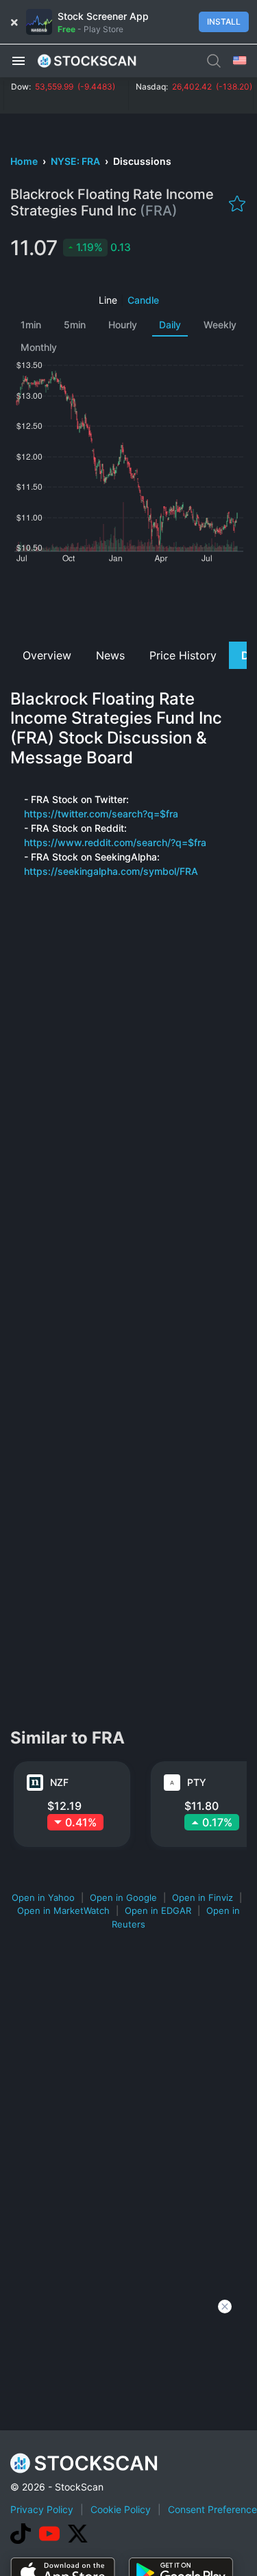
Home (25, 161)
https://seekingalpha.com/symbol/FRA (111, 871)
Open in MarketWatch (63, 1910)
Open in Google (123, 1897)
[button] (19, 60)
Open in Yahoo (43, 1897)
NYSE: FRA (76, 161)
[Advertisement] (128, 601)
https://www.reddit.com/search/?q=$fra (115, 842)
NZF (59, 1782)
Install (224, 22)
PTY (197, 1782)
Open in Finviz (203, 1897)
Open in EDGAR (158, 1910)
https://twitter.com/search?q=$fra (101, 814)
